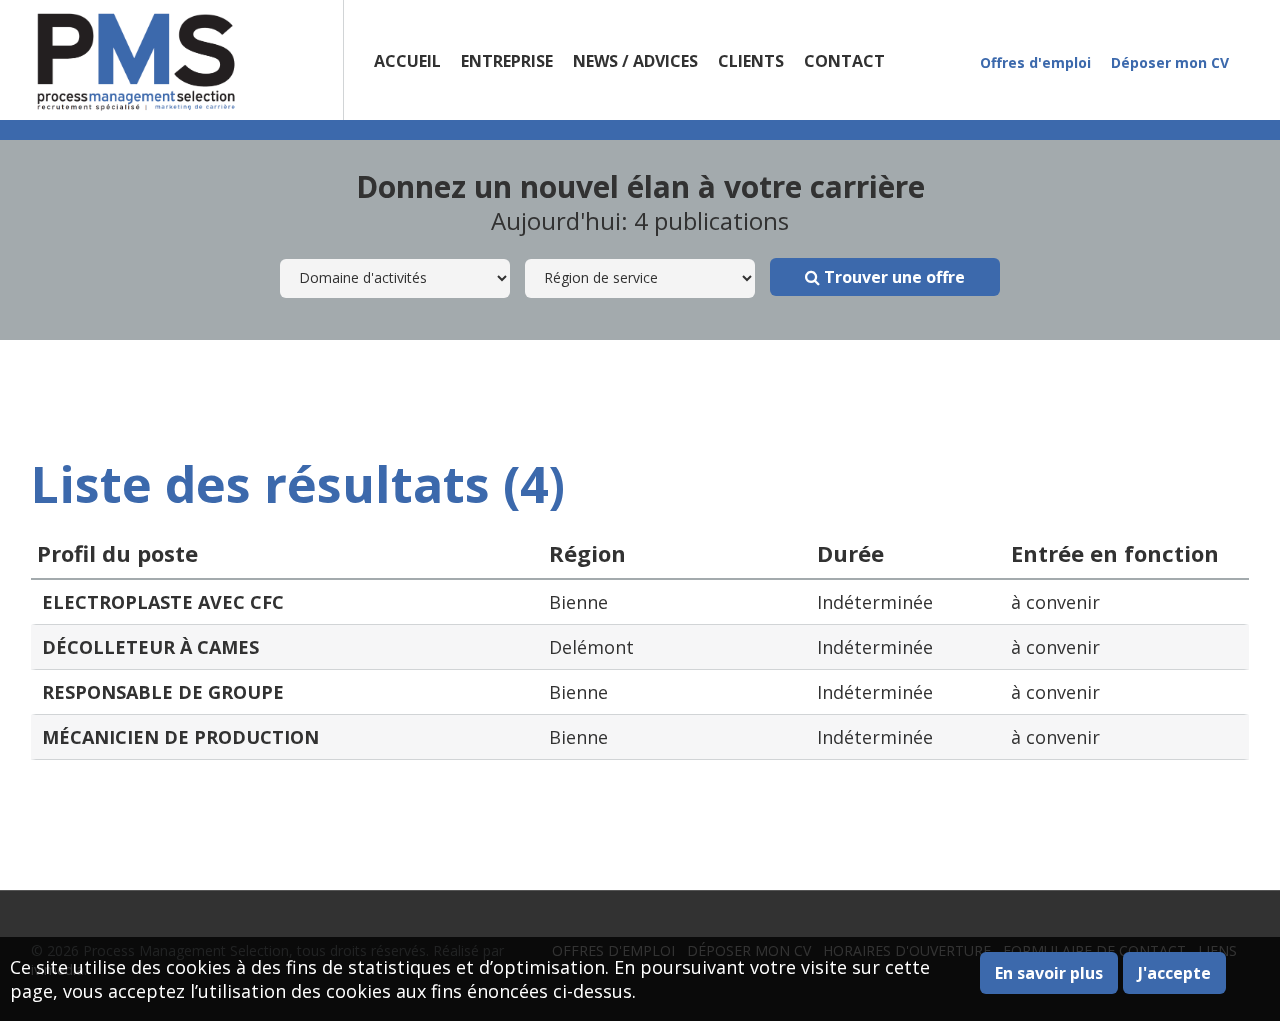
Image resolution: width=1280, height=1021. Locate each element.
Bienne (578, 602)
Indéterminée (875, 602)
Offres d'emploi (1035, 62)
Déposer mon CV (1170, 62)
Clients (751, 61)
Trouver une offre (892, 277)
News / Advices (635, 61)
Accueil (407, 61)
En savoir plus (1049, 973)
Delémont (591, 647)
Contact (844, 61)
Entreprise (507, 61)
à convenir (1055, 602)
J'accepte (1174, 973)
